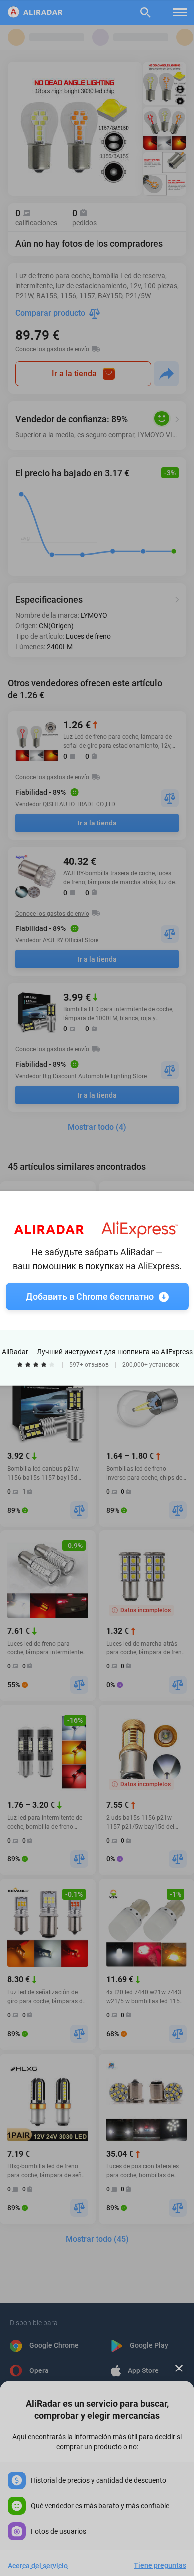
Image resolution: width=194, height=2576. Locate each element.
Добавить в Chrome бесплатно (90, 1296)
